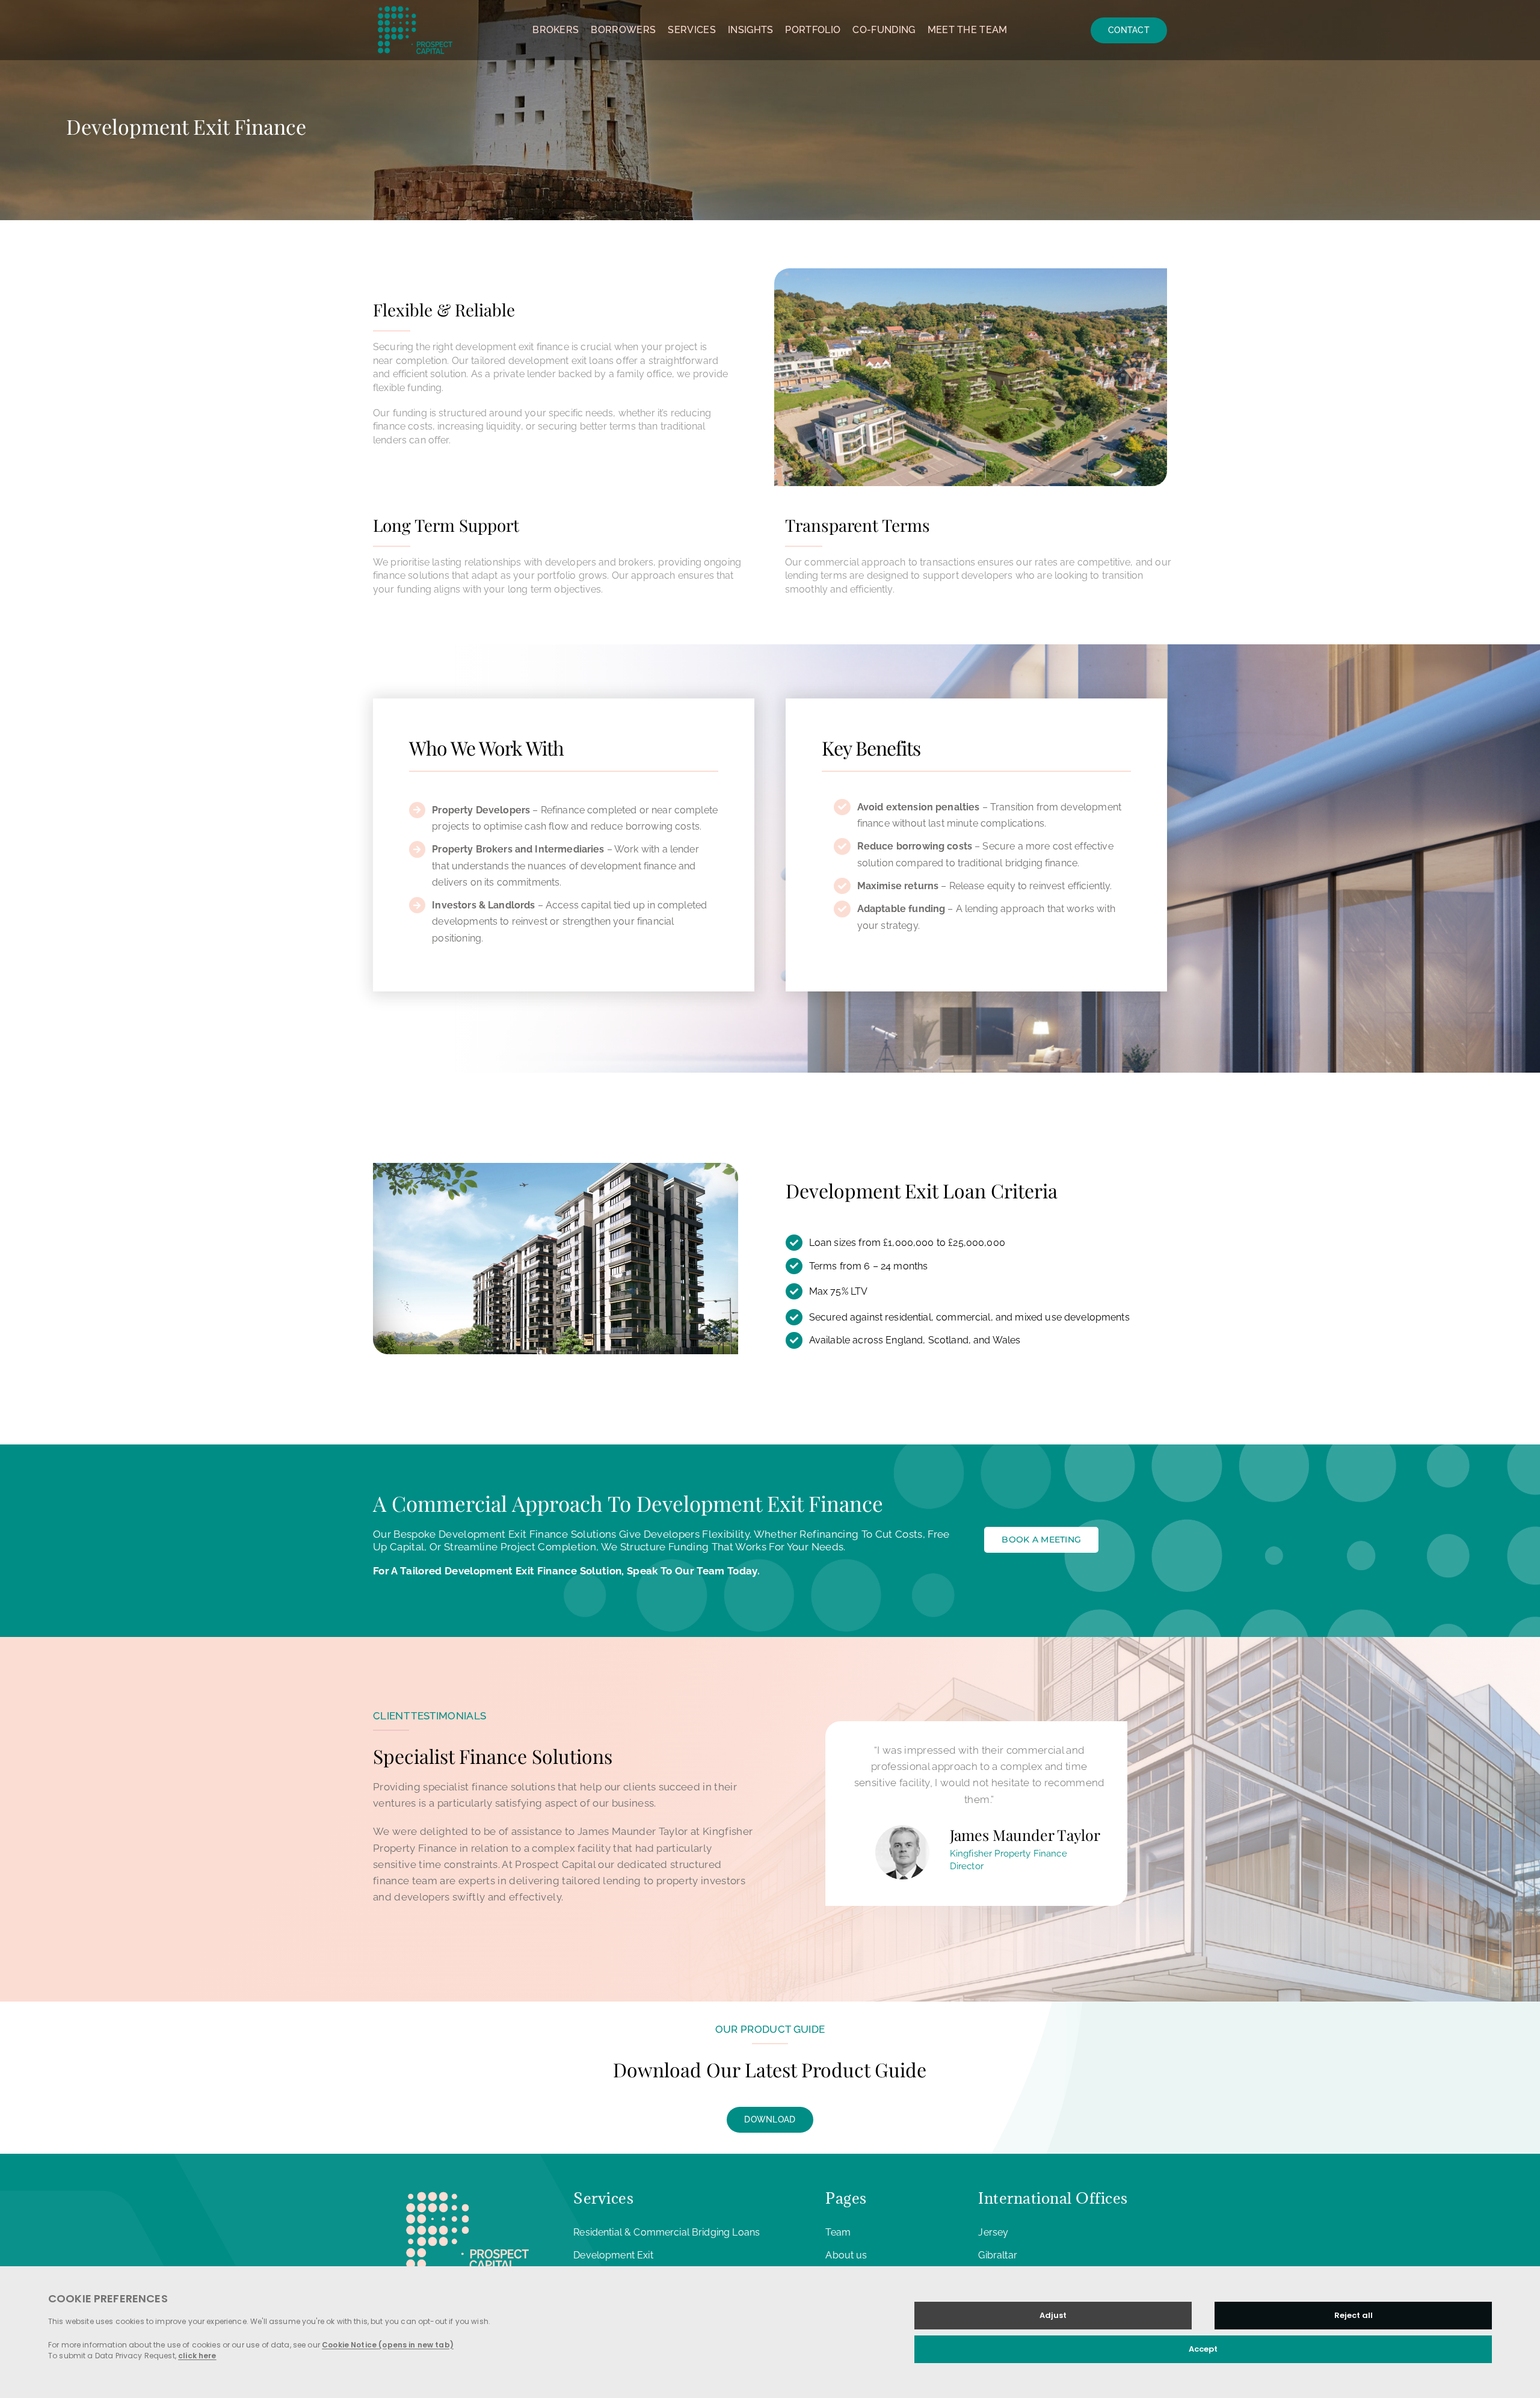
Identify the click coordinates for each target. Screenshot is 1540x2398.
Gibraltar (997, 2255)
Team (838, 2232)
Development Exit (613, 2255)
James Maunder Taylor (1025, 1835)
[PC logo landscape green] (415, 5)
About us (846, 2255)
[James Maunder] (902, 1828)
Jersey (993, 2232)
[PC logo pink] (467, 2188)
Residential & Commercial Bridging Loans (667, 2232)
